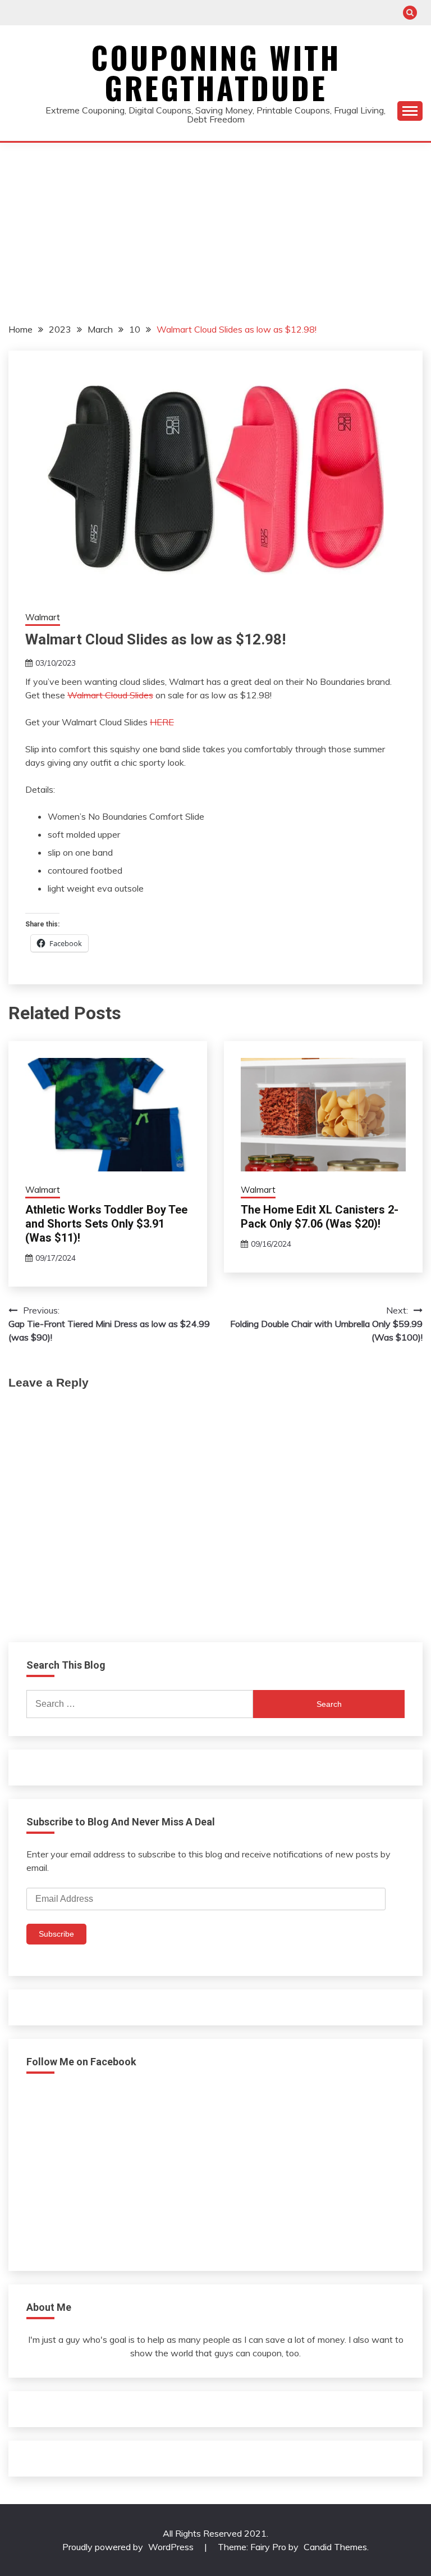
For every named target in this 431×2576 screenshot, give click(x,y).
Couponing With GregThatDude (216, 72)
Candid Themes (335, 2547)
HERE (162, 722)
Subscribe (56, 1934)
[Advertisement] (215, 227)
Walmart (43, 617)
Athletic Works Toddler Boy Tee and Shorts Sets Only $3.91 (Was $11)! (106, 1224)
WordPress (171, 2547)
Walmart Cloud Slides (110, 695)
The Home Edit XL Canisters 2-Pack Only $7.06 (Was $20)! (320, 1217)
